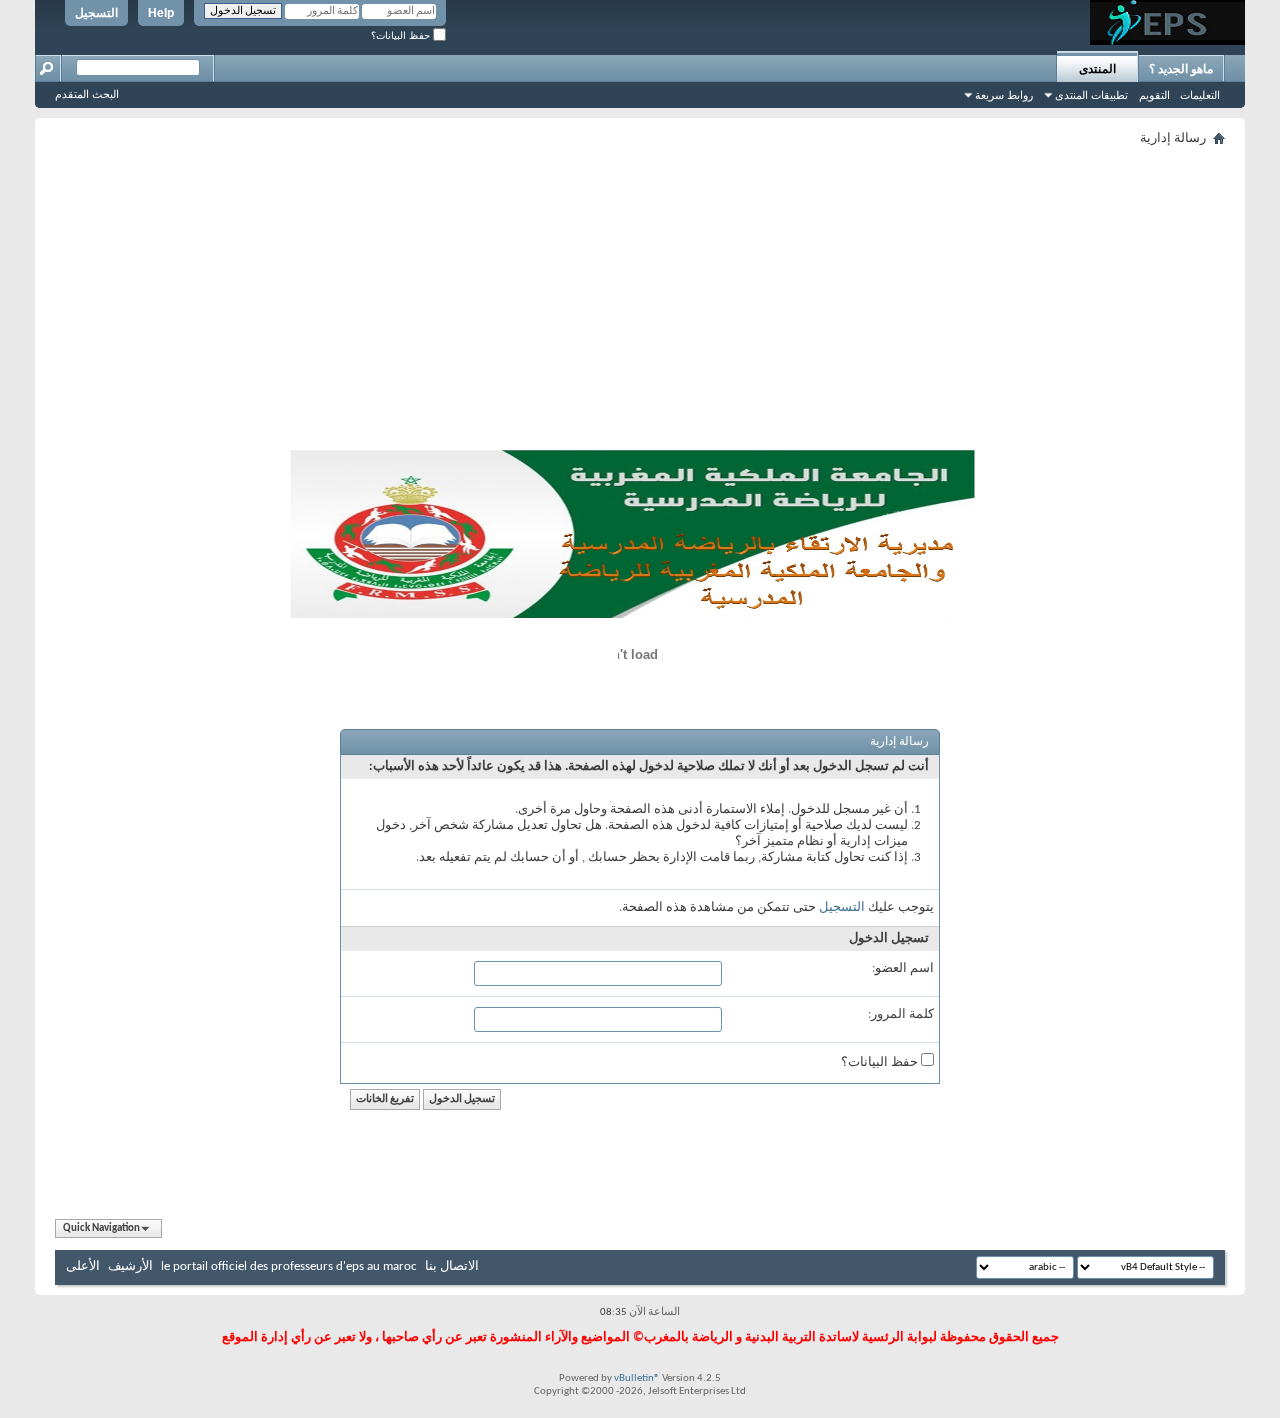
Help (161, 13)
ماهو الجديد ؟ (1181, 69)
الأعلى (83, 1266)
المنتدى (1097, 69)
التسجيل (96, 13)
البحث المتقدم (87, 94)
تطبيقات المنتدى (1091, 95)
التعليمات (1200, 95)
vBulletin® (637, 1378)
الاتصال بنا (452, 1266)
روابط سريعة (1004, 95)
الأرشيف (130, 1266)
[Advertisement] (640, 302)
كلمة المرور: (901, 1014)
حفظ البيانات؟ (402, 35)
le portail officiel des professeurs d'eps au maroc (289, 1266)
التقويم (1154, 95)
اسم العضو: (903, 968)
